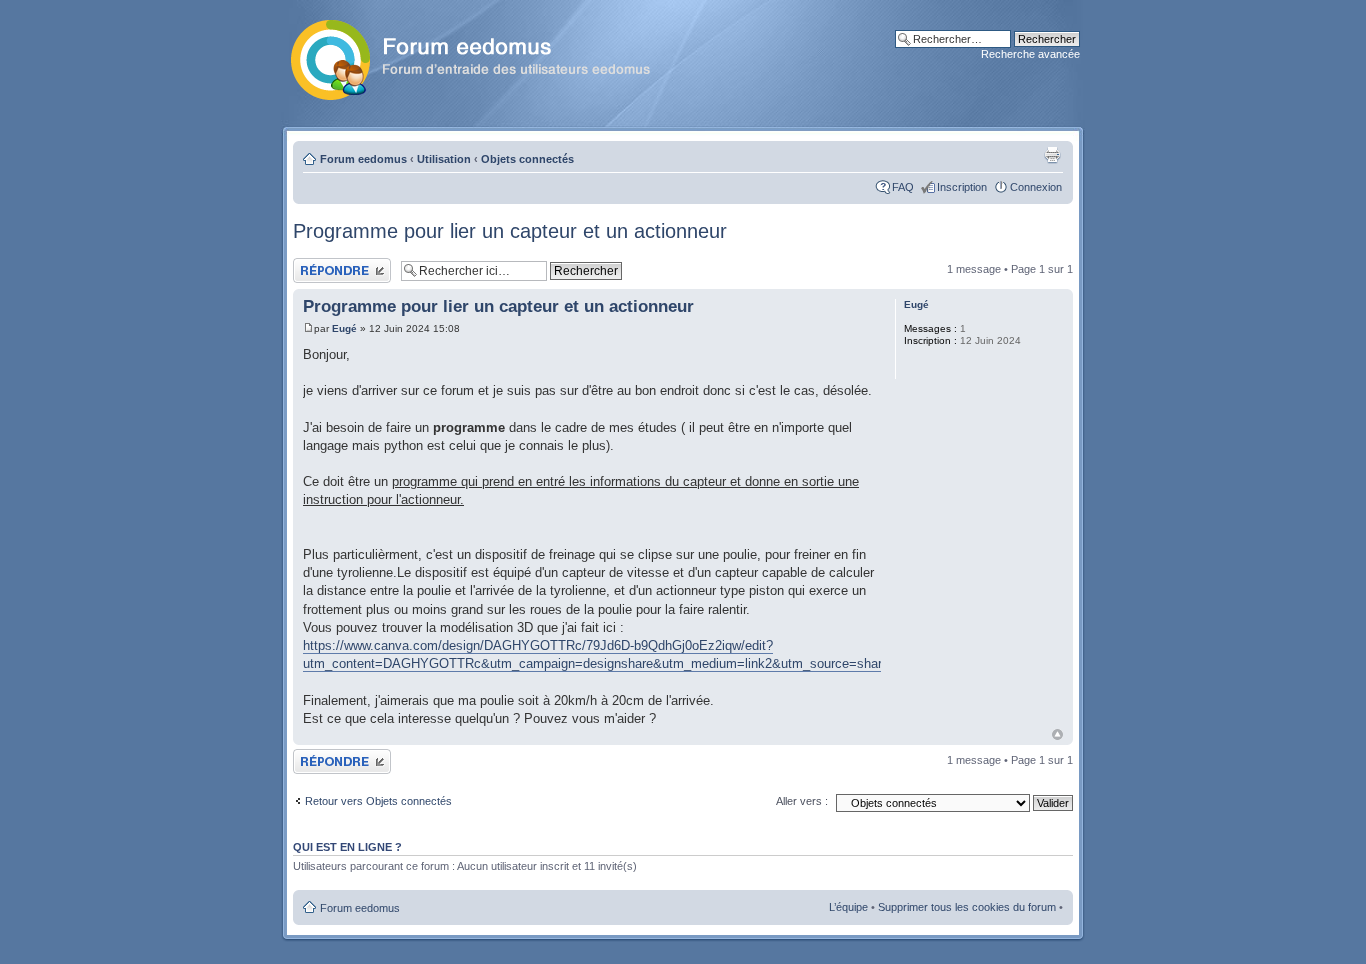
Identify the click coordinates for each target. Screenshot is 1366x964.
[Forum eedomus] (486, 56)
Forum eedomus (363, 159)
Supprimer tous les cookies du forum (967, 907)
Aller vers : (802, 801)
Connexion (1036, 187)
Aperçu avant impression (1052, 155)
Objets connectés (527, 159)
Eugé (344, 328)
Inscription (962, 187)
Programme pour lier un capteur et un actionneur (510, 231)
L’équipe (848, 907)
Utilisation (444, 159)
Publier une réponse (341, 264)
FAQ (903, 187)
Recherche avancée (1030, 54)
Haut (1057, 734)
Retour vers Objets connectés (378, 801)
